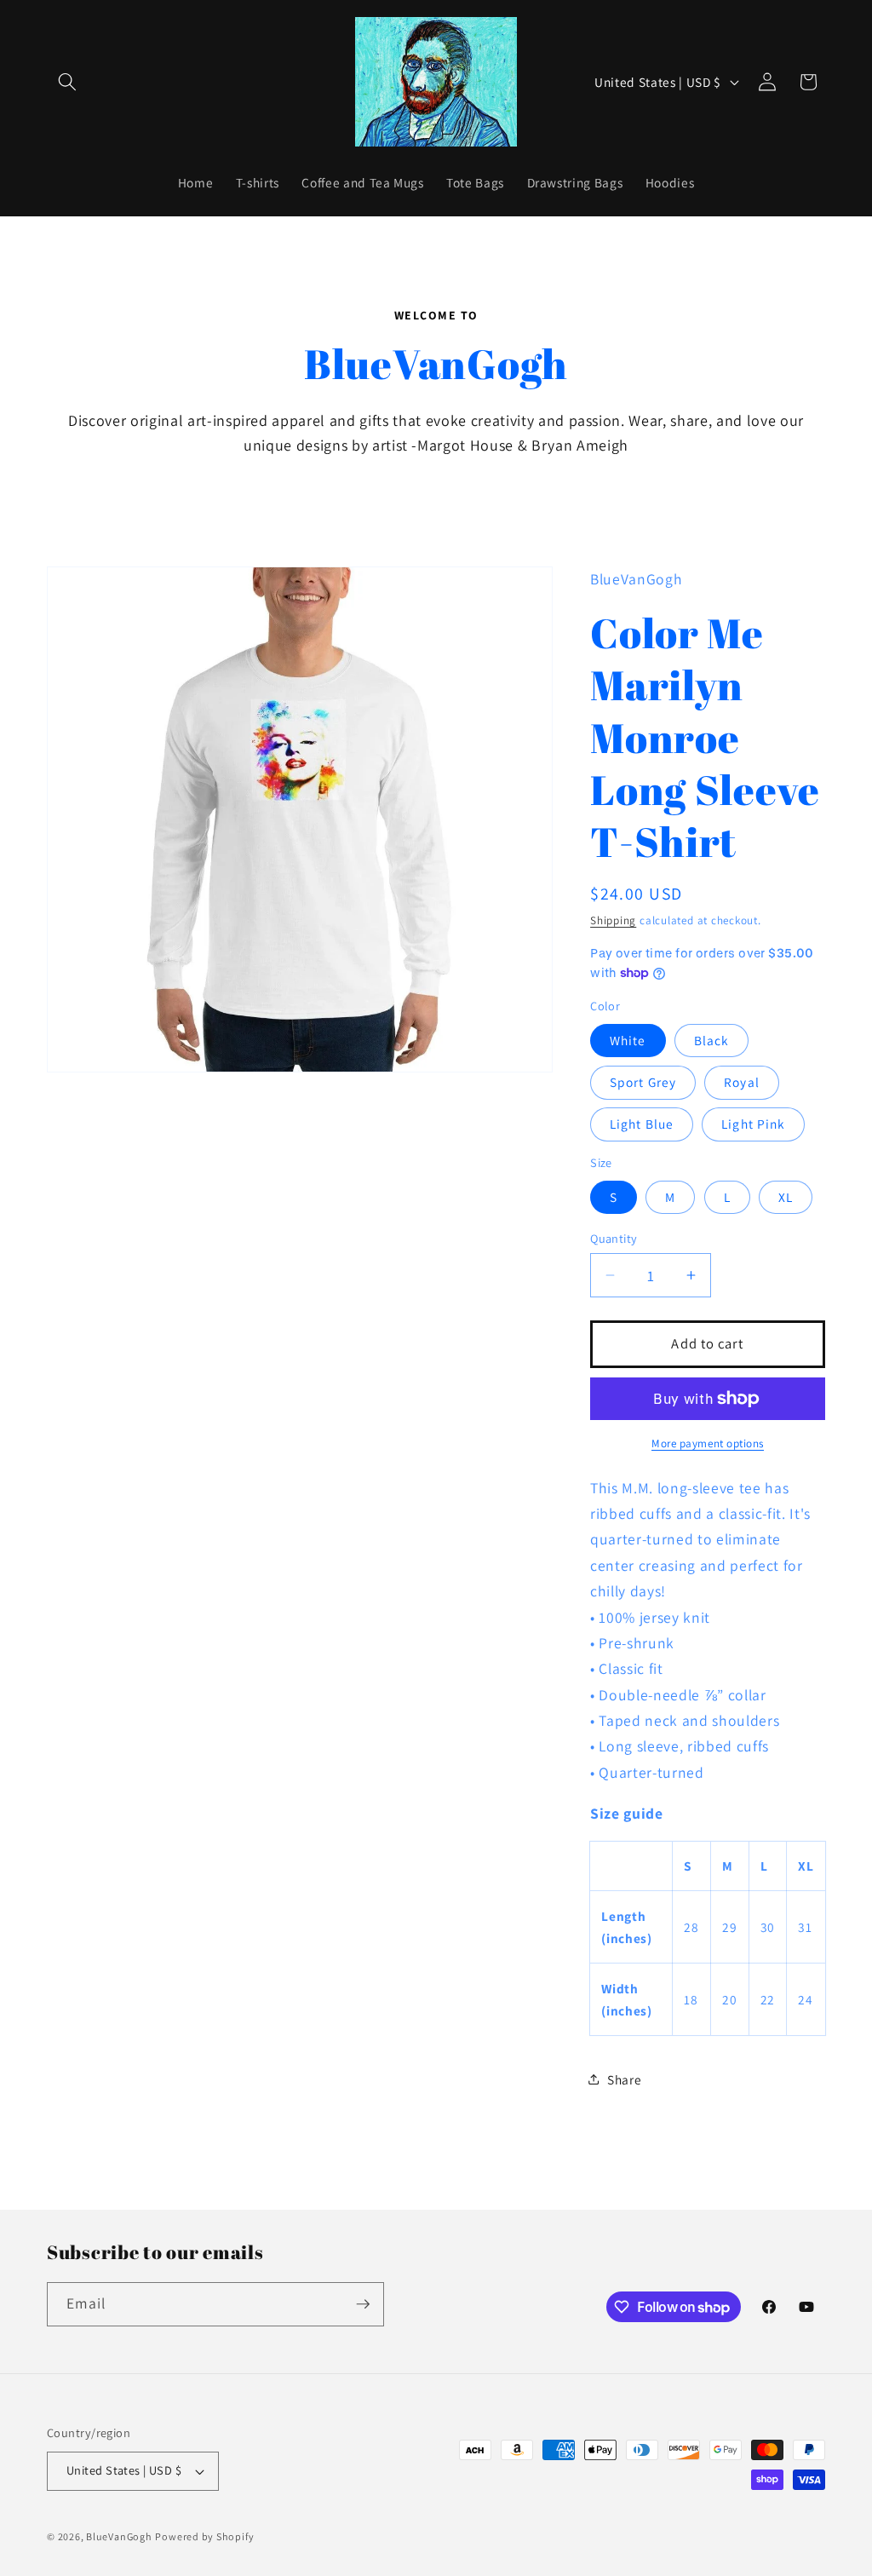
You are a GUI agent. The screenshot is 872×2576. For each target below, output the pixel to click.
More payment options (708, 1443)
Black (712, 1040)
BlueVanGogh (119, 2536)
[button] (67, 82)
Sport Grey (643, 1082)
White (628, 1040)
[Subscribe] (363, 2304)
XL (786, 1197)
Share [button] (624, 2079)
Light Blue (642, 1124)
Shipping (613, 920)
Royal (742, 1082)
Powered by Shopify (204, 2536)
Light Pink (753, 1124)
